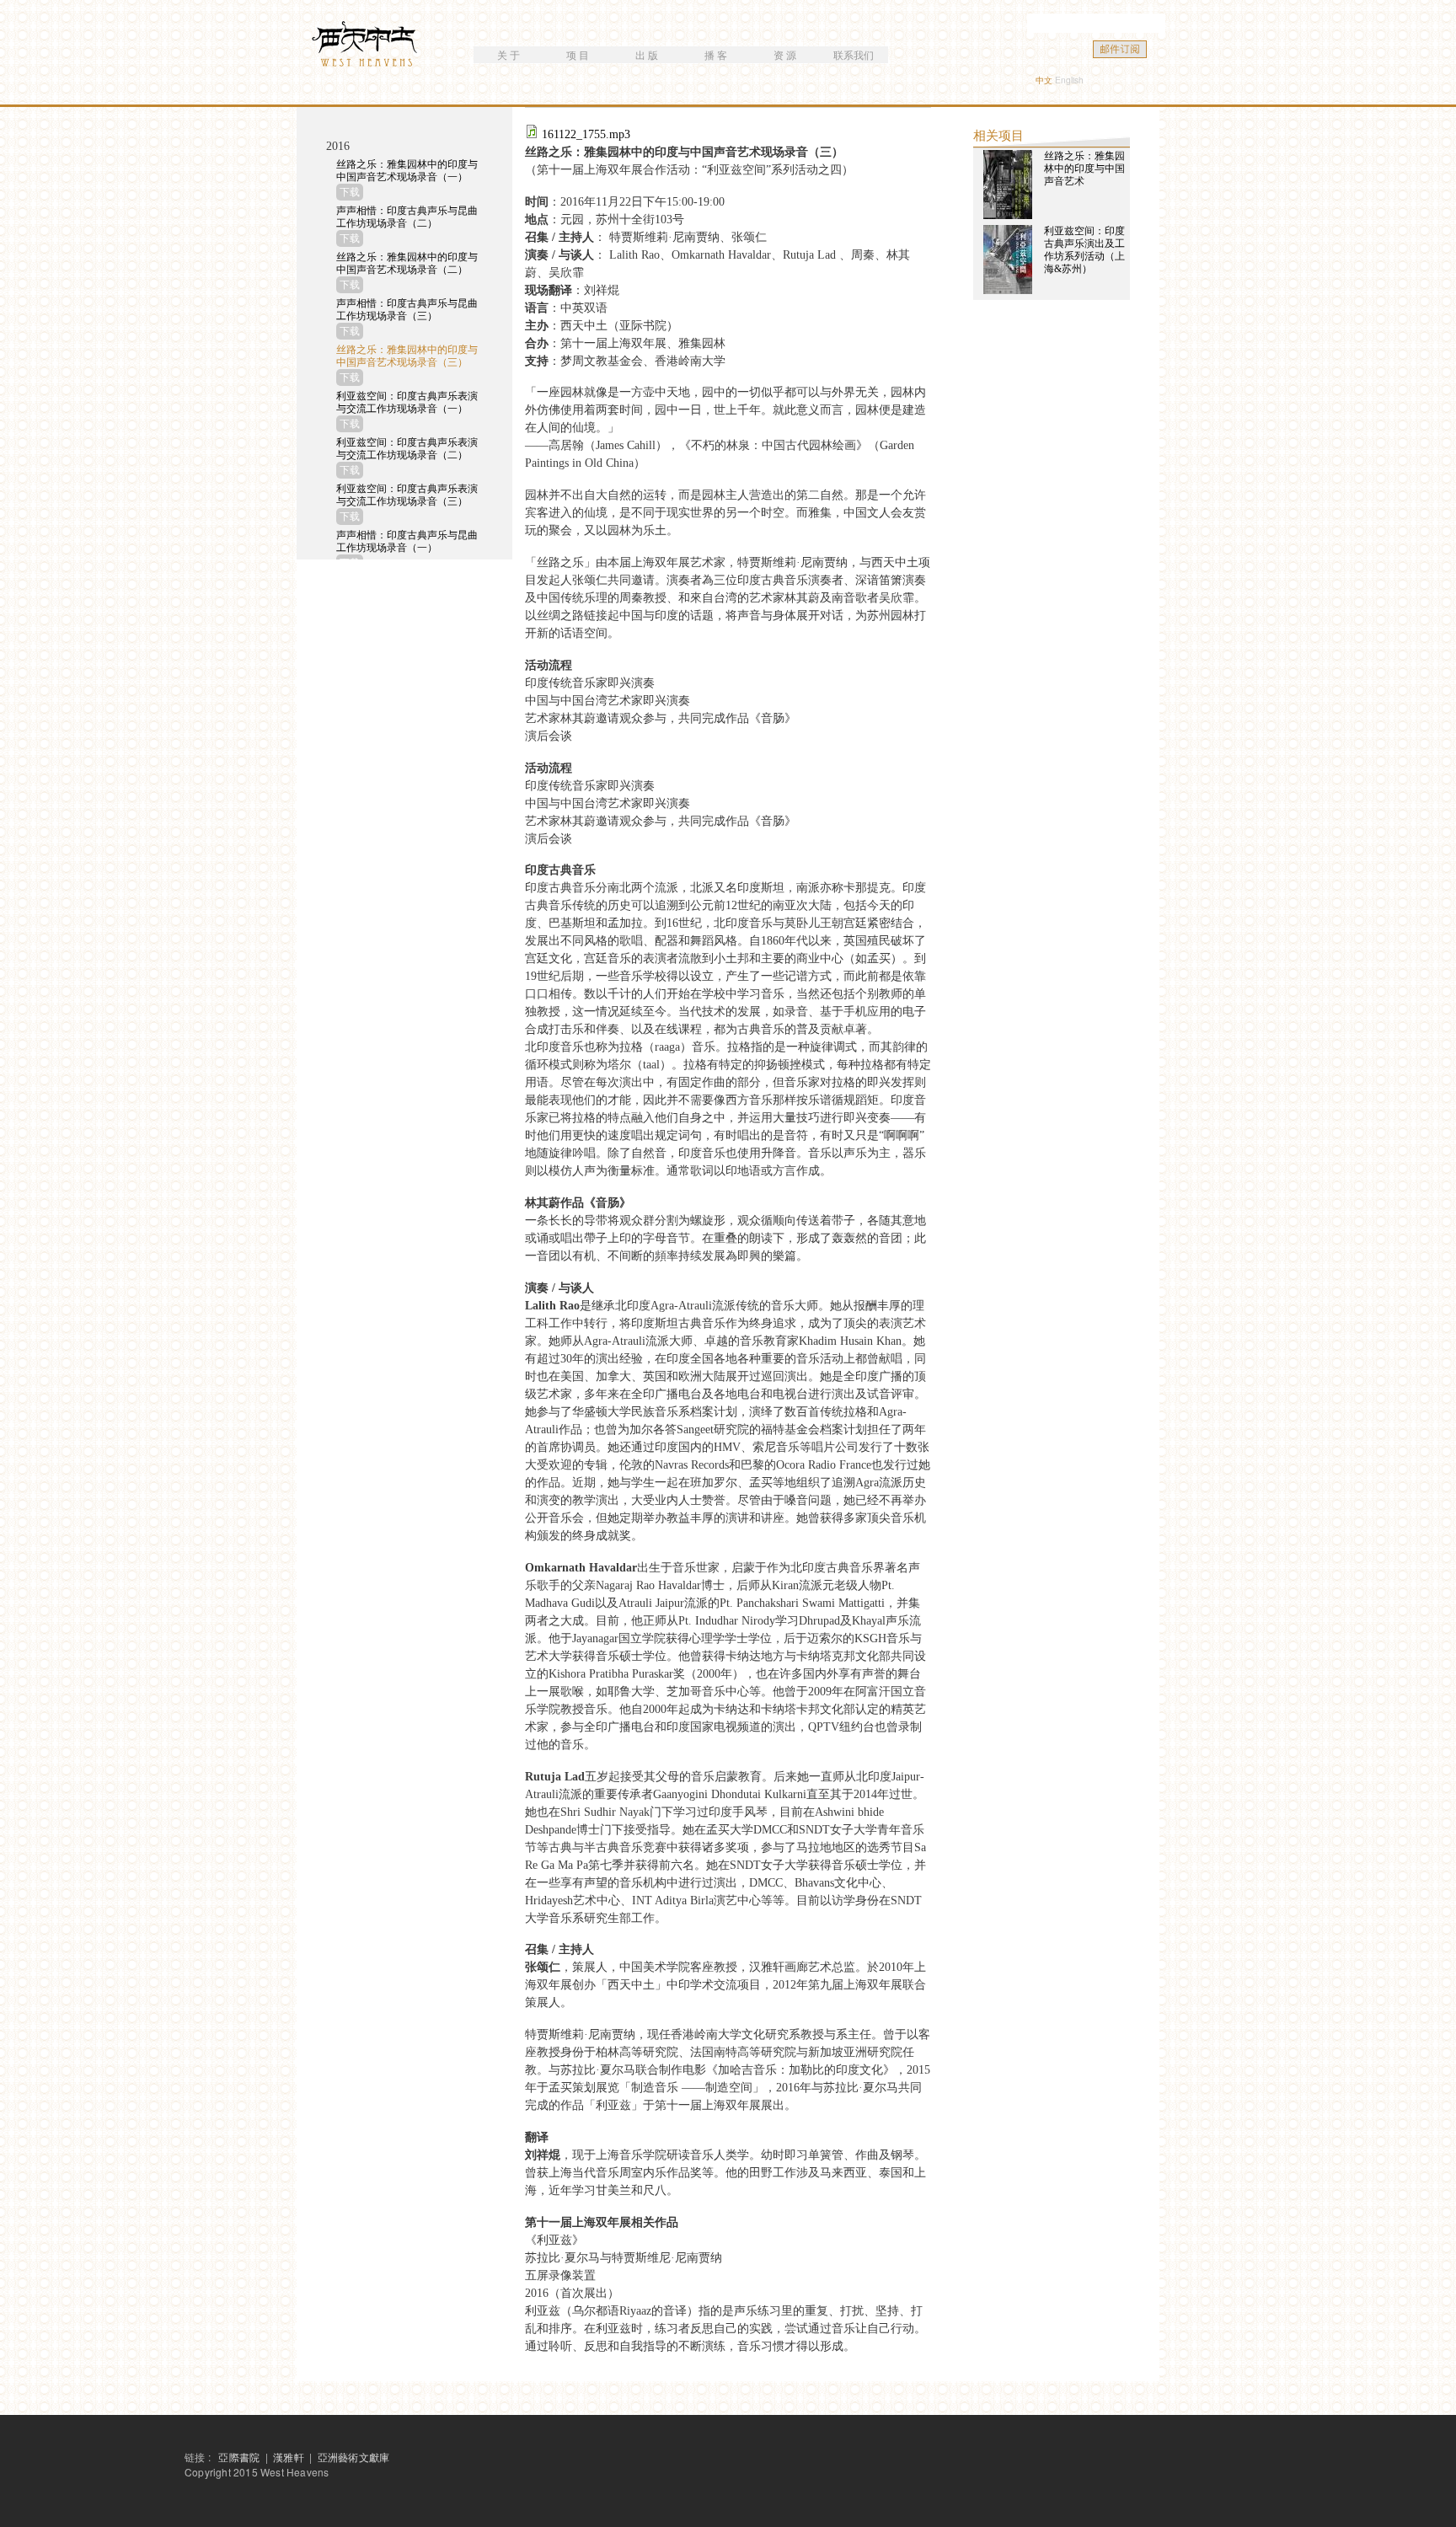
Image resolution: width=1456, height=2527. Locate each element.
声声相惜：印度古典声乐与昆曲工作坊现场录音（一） (407, 541)
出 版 (647, 54)
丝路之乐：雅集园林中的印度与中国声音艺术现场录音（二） (407, 263)
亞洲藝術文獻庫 (353, 2457)
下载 (350, 192)
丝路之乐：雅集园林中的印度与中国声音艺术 (1084, 169)
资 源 (785, 54)
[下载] (533, 134)
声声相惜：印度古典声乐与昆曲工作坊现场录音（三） (407, 310)
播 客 (716, 54)
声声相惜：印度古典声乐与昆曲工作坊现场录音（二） (407, 217)
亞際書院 (239, 2457)
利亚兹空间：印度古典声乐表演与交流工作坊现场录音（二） (407, 449)
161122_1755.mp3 (586, 134)
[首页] (367, 46)
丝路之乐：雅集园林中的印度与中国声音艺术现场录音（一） (407, 171)
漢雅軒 (290, 2457)
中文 (1044, 80)
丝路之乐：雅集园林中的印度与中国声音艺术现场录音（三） (407, 356)
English (1069, 80)
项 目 (578, 54)
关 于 (509, 54)
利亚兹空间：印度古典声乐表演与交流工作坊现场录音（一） (407, 402)
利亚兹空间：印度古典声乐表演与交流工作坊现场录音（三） (407, 495)
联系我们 (854, 54)
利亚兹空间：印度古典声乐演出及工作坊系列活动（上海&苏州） (1084, 250)
